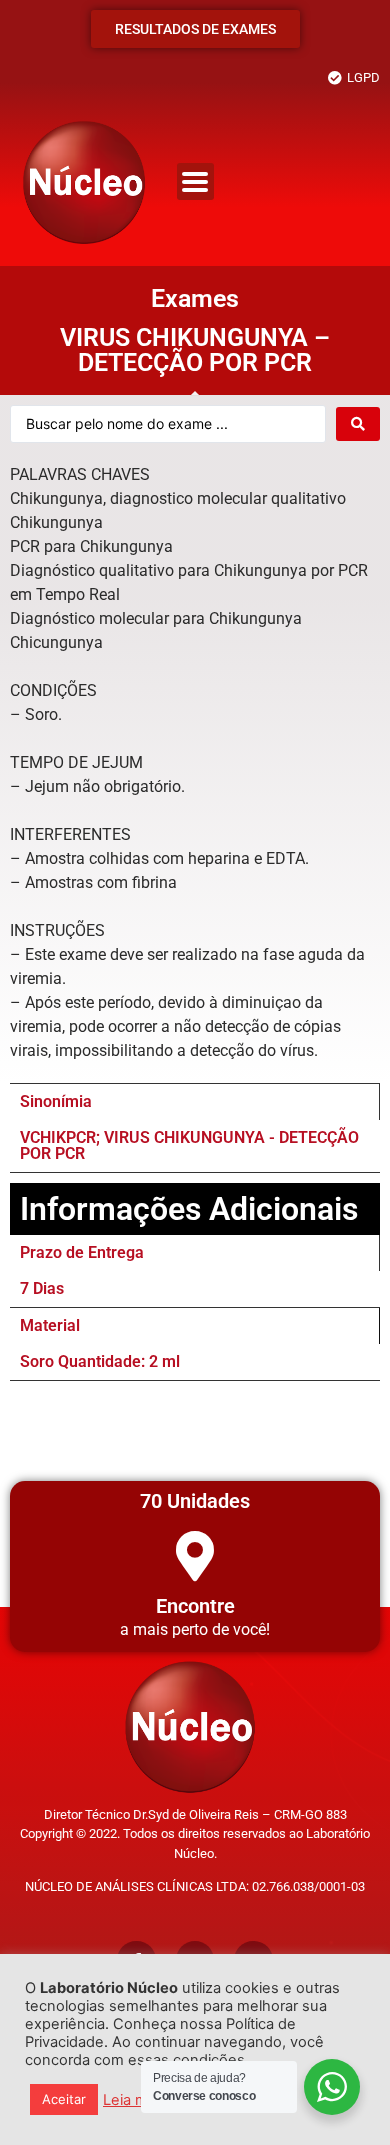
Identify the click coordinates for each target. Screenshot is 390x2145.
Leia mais (135, 2100)
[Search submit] (358, 424)
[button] (195, 181)
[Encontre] (195, 1556)
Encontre (195, 1606)
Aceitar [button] (64, 2099)
